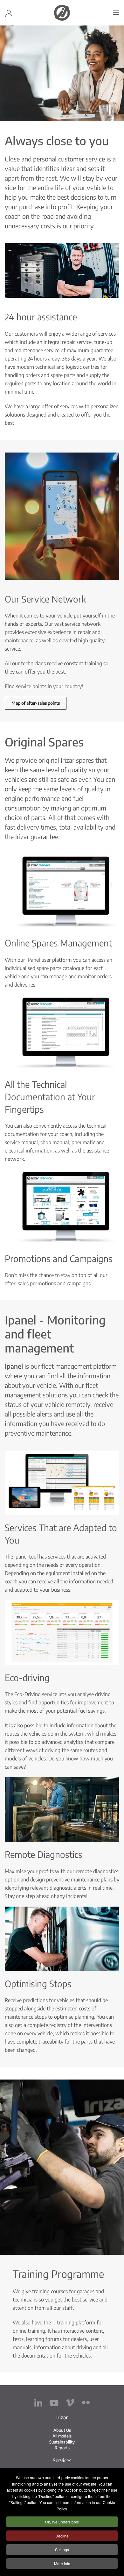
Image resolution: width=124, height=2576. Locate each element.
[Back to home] (62, 13)
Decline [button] (62, 2536)
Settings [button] (62, 2549)
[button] (116, 13)
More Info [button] (62, 2563)
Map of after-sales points (36, 703)
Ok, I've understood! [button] (62, 2522)
